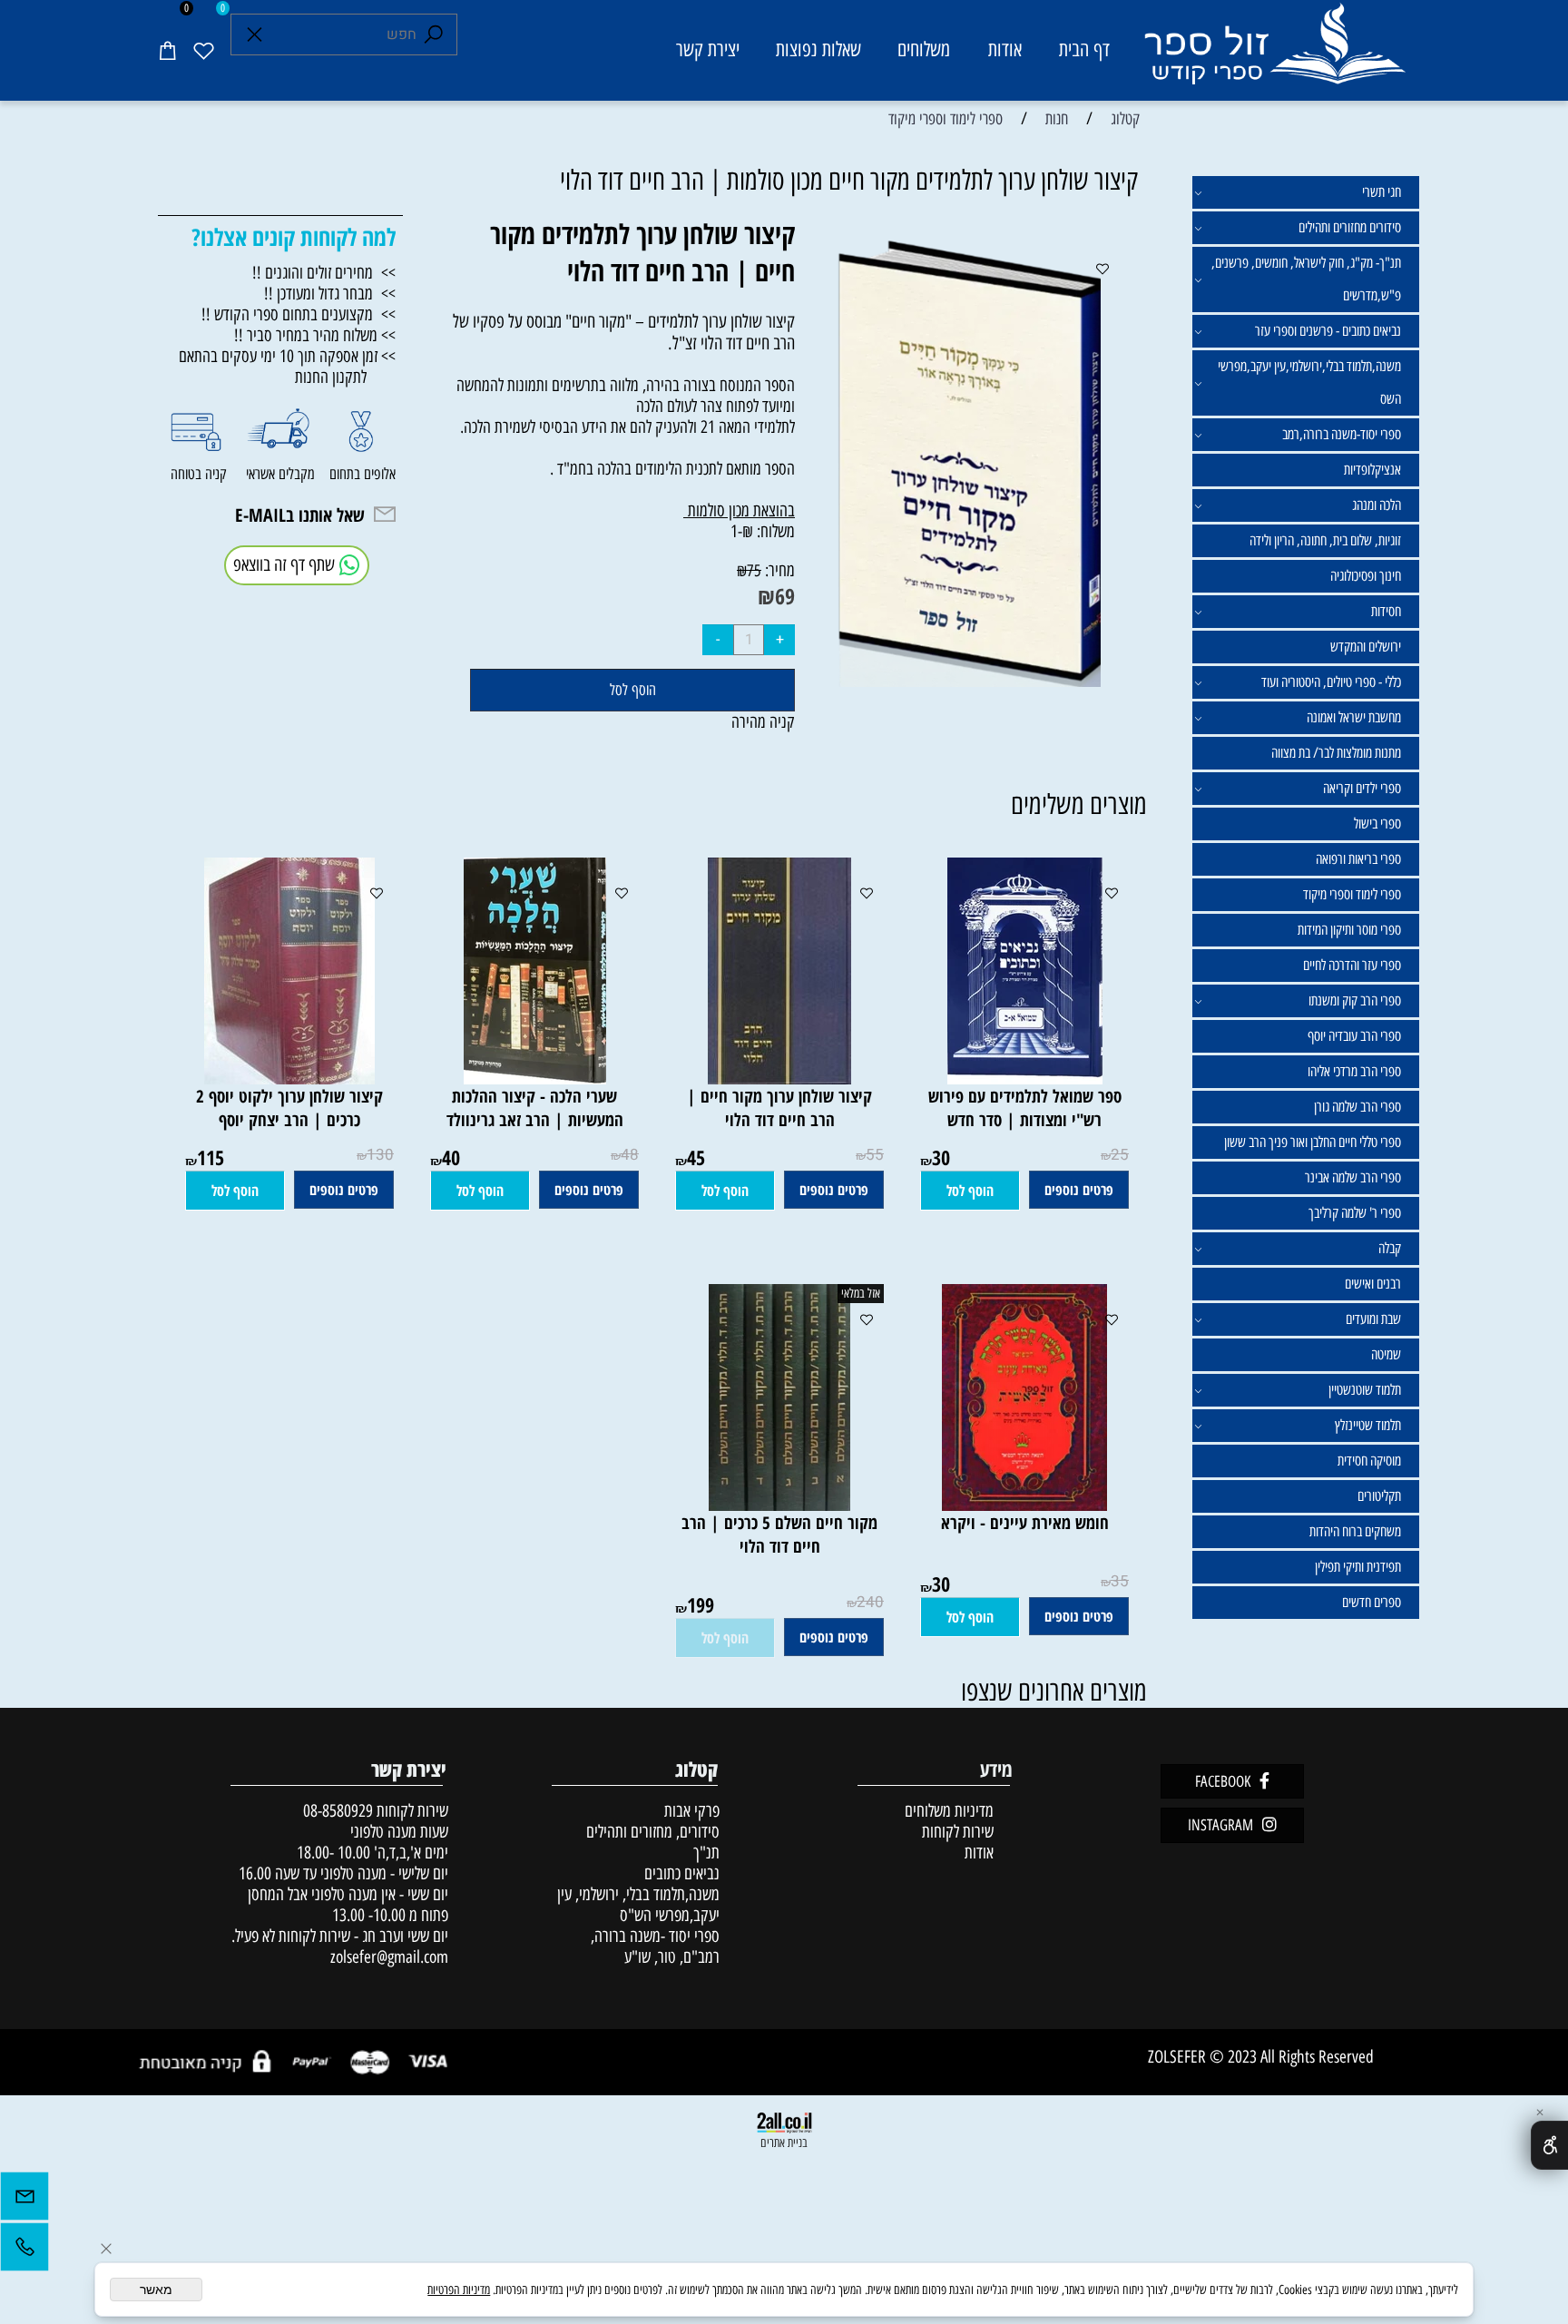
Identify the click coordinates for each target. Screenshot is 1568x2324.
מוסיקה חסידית (1369, 1461)
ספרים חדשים (1372, 1602)
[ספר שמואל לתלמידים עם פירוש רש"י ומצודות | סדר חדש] (1025, 1079)
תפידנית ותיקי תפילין (1358, 1567)
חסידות (1386, 611)
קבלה (1390, 1248)
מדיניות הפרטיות (459, 2290)
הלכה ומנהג (1377, 505)
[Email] (24, 2201)
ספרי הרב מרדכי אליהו (1354, 1071)
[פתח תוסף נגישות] (1549, 2145)
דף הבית (1084, 49)
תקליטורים (1379, 1496)
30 (941, 1157)
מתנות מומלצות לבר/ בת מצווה (1336, 753)
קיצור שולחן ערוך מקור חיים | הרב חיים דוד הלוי (779, 1108)
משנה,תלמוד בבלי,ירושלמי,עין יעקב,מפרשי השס (1309, 382)
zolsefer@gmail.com (387, 1957)
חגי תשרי (1382, 192)
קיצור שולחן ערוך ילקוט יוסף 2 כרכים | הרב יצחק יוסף (289, 1108)
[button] (970, 1191)
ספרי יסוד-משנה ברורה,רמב (1342, 434)
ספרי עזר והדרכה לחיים (1352, 965)
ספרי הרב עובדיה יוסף (1354, 1036)
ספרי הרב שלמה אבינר (1353, 1177)
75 (754, 571)
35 (1120, 1581)
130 (380, 1155)
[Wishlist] (203, 50)
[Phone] (24, 2251)
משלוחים (924, 49)
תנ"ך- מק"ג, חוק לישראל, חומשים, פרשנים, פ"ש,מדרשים (1306, 279)
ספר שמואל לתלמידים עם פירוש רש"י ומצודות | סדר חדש (1025, 1108)
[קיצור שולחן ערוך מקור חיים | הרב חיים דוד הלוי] (779, 1079)
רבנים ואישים (1373, 1284)
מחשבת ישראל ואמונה (1354, 717)
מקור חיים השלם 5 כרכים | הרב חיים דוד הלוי (779, 1535)
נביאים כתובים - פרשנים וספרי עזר (1328, 331)
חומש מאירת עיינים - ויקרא (1025, 1523)
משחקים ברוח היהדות (1355, 1531)
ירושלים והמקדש (1366, 647)
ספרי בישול (1377, 824)
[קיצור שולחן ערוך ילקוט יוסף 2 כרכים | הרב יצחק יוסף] (289, 1079)
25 (1120, 1155)
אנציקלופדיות (1372, 470)
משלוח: (776, 531)
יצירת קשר (708, 49)
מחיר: (778, 570)
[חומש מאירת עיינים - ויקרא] (1024, 1505)
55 (875, 1155)
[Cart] (167, 50)
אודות (1005, 49)
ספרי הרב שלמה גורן (1357, 1107)
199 (701, 1604)
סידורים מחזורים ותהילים (1350, 227)
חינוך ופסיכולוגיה (1366, 576)
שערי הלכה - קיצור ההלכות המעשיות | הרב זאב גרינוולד (535, 1108)
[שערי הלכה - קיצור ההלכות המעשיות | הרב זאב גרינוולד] (535, 1079)
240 (870, 1602)
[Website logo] (1274, 53)
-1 (736, 531)
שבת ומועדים (1373, 1319)
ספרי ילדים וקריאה (1362, 788)
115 (211, 1157)
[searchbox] (344, 34)
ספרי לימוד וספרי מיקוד (1352, 894)
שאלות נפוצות (818, 49)
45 (696, 1157)
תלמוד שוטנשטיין (1365, 1390)
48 (630, 1155)
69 (785, 596)
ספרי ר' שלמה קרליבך (1355, 1213)
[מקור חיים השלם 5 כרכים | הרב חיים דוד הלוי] (779, 1505)
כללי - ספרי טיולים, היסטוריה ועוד (1331, 682)
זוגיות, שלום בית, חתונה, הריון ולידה (1325, 540)
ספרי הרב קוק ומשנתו (1355, 1000)
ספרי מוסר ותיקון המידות (1349, 930)
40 (451, 1157)
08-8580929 (338, 1811)
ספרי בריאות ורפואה (1358, 859)
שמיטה (1386, 1354)
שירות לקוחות (958, 1832)
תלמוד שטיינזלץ (1368, 1425)
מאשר (156, 2290)
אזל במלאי (861, 1294)
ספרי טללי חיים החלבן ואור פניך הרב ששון (1313, 1142)
